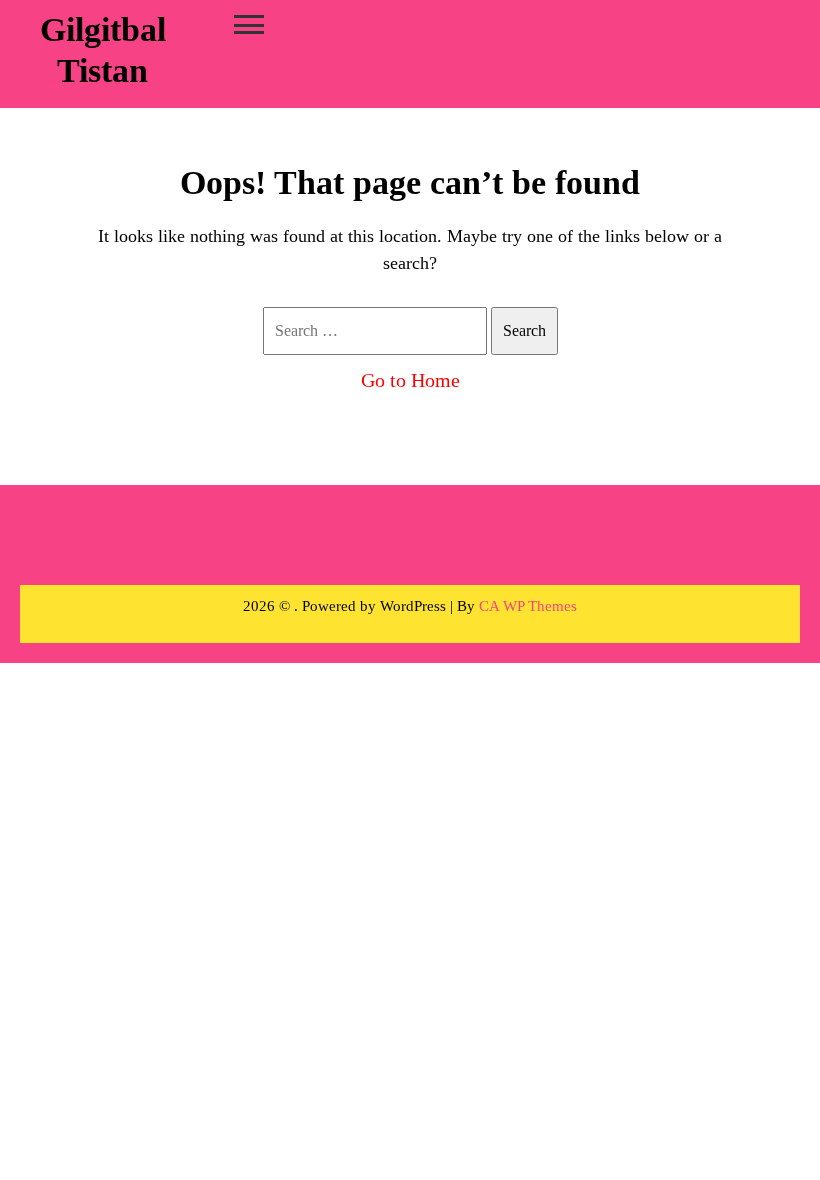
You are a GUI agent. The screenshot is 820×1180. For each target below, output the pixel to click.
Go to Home (410, 380)
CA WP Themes (528, 606)
